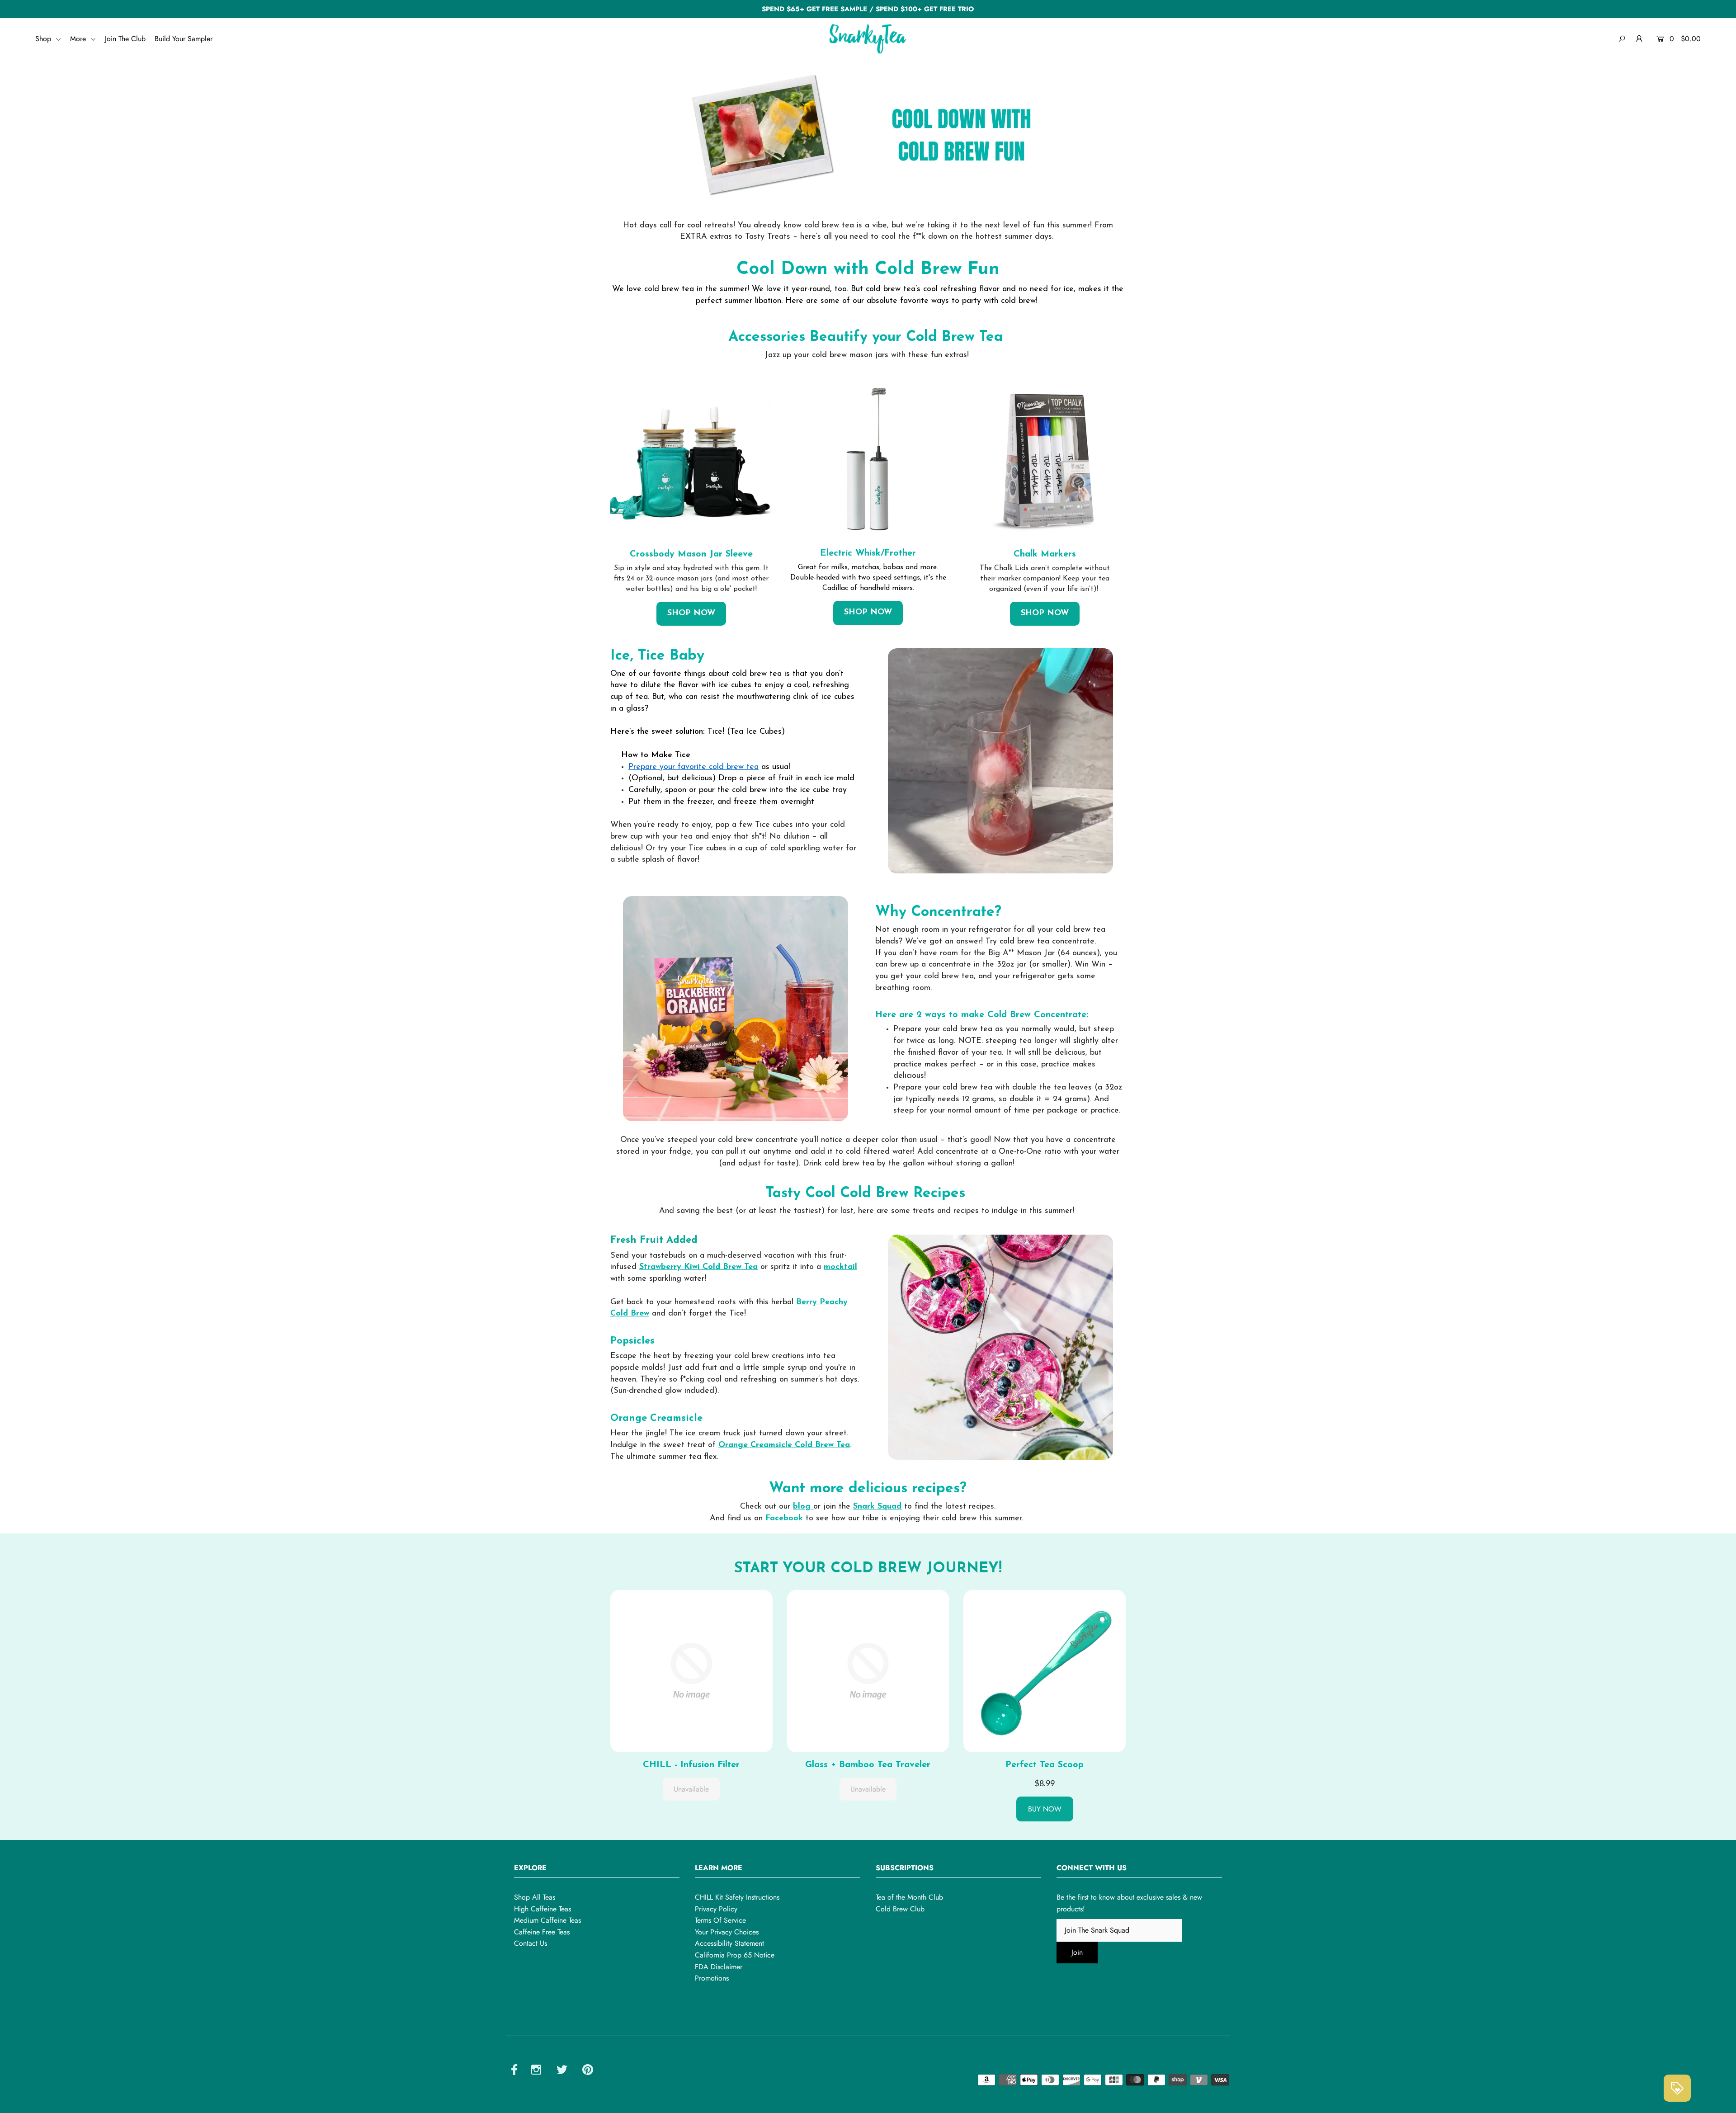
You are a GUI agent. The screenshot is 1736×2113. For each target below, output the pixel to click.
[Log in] (1639, 39)
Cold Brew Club (900, 1909)
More (79, 39)
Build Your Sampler (184, 39)
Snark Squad (877, 1507)
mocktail (840, 1267)
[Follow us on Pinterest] (588, 2071)
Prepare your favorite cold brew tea (693, 767)
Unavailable (691, 1789)
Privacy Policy (716, 1909)
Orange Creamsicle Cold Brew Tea (784, 1445)
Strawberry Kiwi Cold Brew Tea (698, 1267)
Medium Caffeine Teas (547, 1920)
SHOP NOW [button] (691, 613)
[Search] (1622, 39)
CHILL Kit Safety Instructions (737, 1897)
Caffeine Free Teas (542, 1932)
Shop (44, 39)
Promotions (712, 1978)
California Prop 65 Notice (735, 1955)
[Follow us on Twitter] (562, 2071)
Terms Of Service (720, 1920)
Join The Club (125, 39)
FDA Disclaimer (719, 1967)
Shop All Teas (535, 1897)
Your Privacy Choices (727, 1932)
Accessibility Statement (729, 1943)
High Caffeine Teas (542, 1909)
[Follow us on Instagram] (536, 2071)
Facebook (784, 1519)
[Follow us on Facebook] (514, 2071)
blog (803, 1507)
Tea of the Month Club (909, 1897)
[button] (691, 1670)
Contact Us (531, 1943)
